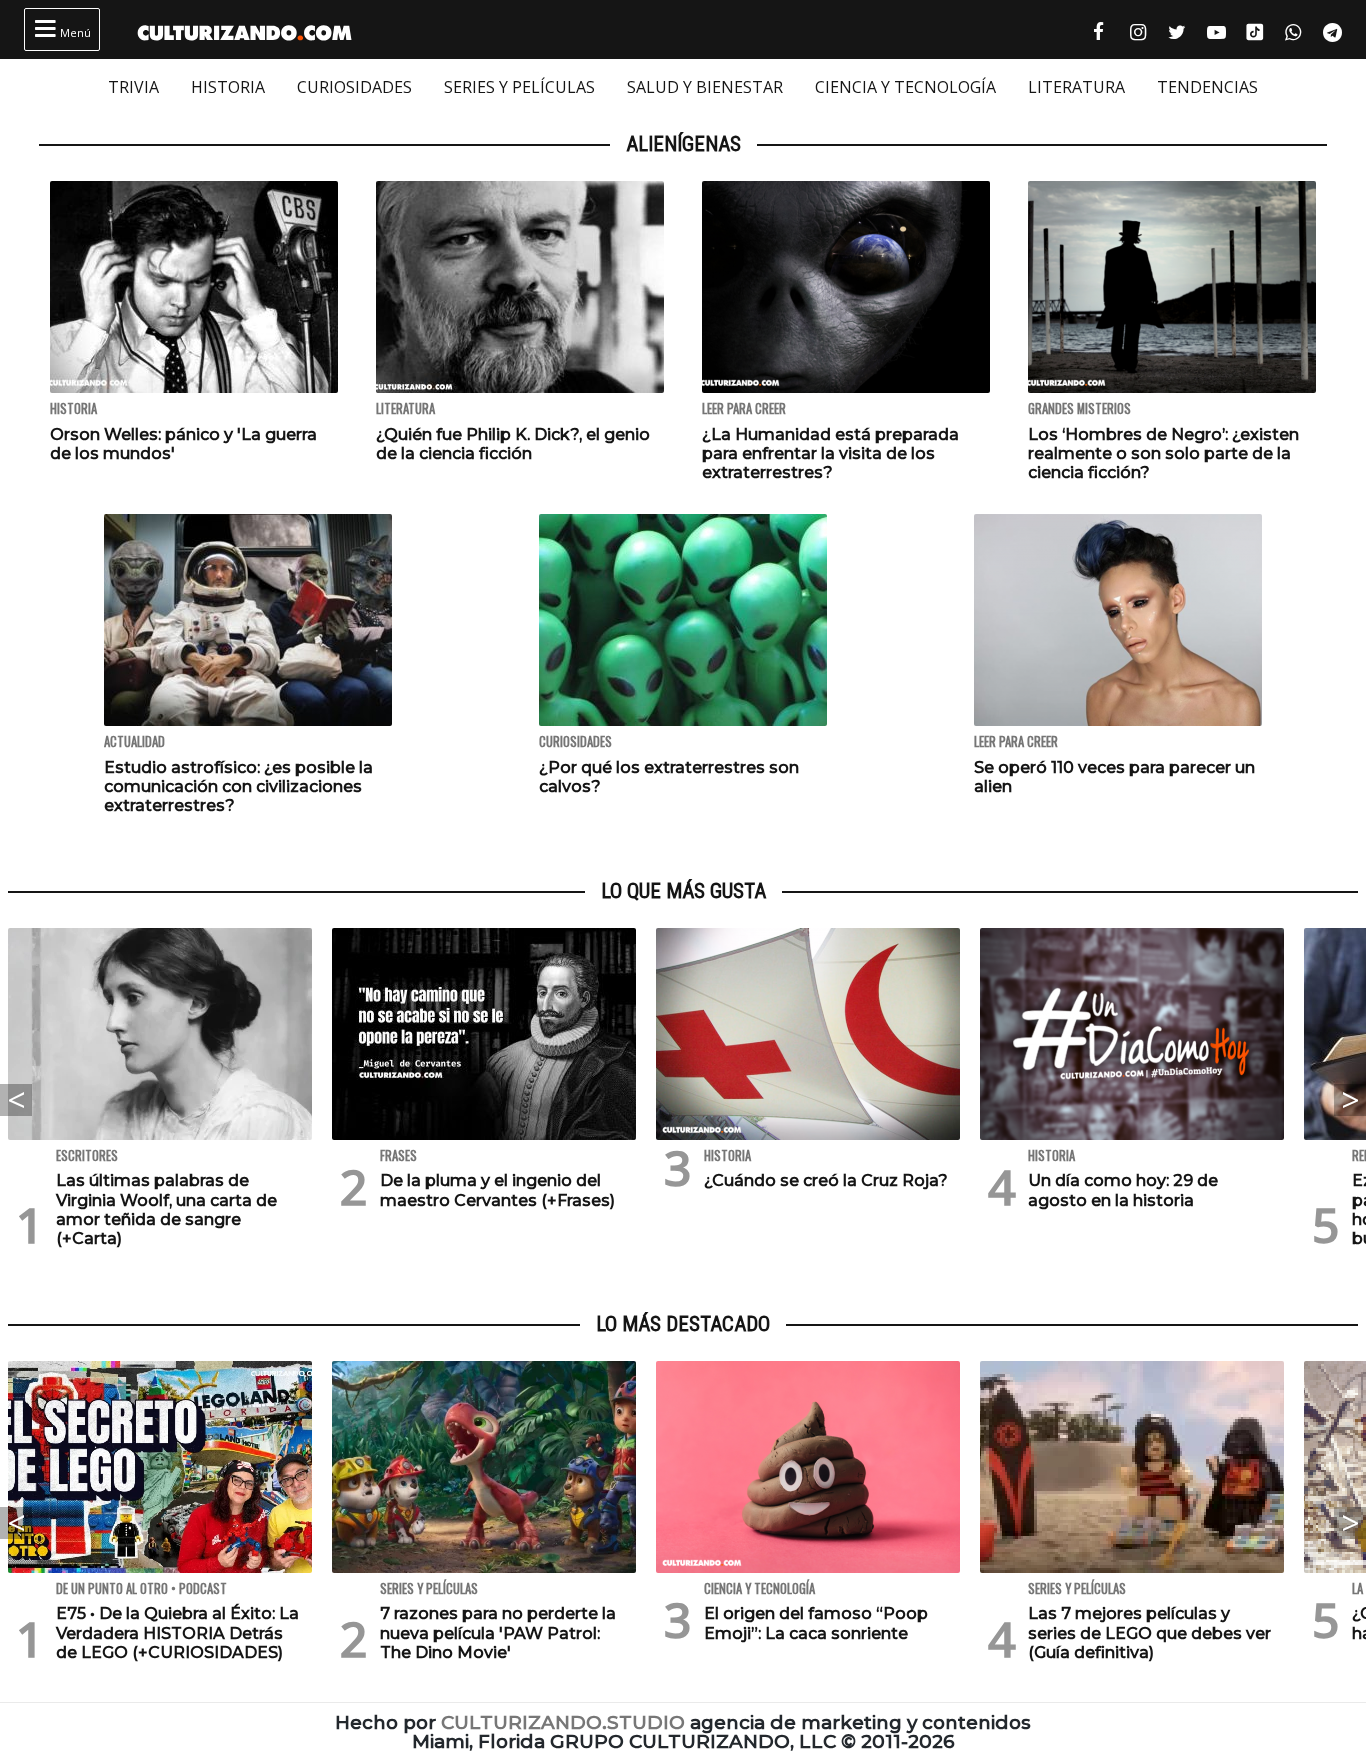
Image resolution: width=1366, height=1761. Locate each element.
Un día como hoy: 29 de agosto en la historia (1123, 1190)
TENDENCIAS (1207, 87)
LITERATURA (1076, 87)
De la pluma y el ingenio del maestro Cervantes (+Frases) (497, 1190)
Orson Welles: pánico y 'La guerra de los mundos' (183, 444)
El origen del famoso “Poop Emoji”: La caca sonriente (816, 1623)
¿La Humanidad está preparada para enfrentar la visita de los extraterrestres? (830, 453)
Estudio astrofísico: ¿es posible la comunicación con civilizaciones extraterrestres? (238, 786)
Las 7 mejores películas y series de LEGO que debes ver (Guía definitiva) (1149, 1632)
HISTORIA (228, 87)
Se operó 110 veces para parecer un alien (1114, 777)
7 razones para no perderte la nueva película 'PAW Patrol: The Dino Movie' (498, 1632)
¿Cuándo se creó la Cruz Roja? (826, 1180)
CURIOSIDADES (354, 87)
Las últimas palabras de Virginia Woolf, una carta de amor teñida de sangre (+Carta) (166, 1209)
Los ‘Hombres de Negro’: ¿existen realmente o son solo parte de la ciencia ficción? (1163, 453)
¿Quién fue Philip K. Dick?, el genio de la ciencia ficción (513, 444)
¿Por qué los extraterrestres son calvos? (669, 777)
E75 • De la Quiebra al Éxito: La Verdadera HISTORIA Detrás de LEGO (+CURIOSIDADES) (177, 1632)
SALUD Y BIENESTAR (705, 87)
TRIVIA (133, 87)
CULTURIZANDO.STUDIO (563, 1722)
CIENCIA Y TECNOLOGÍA (905, 87)
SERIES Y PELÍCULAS (519, 87)
